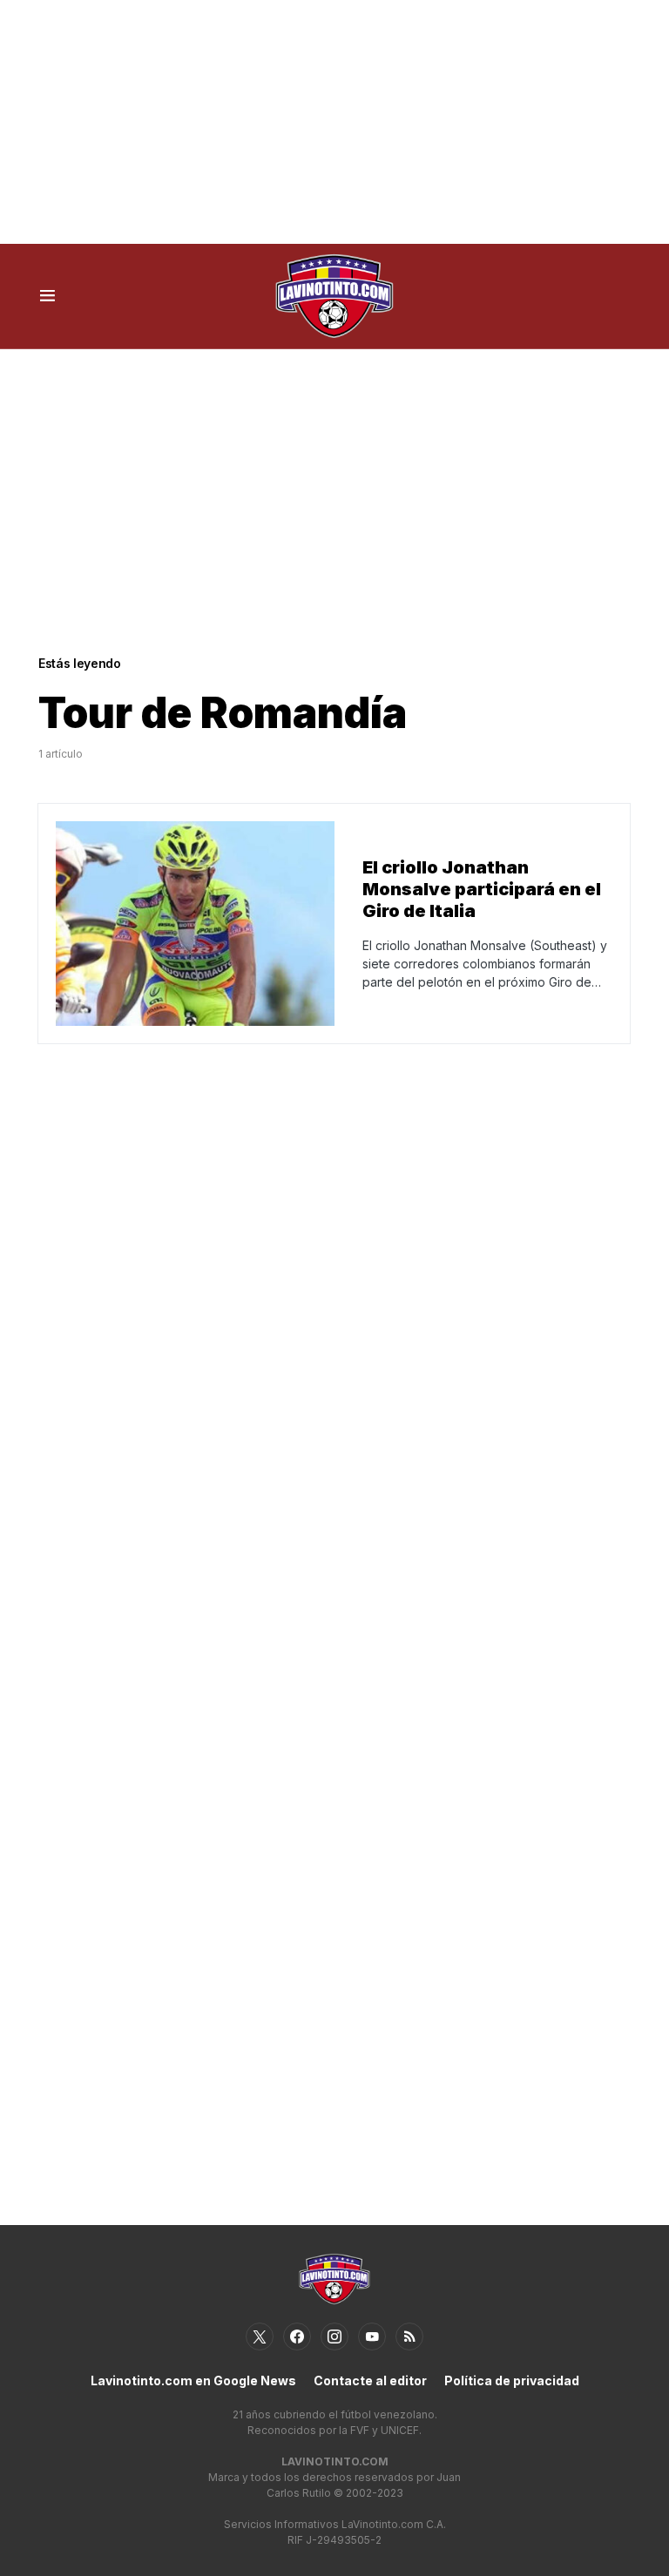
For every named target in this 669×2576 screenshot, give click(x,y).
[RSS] (409, 2337)
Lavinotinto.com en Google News (193, 2380)
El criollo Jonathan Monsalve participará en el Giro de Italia (482, 889)
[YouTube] (372, 2337)
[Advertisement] (334, 122)
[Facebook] (297, 2337)
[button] (47, 296)
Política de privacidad (512, 2380)
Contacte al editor (370, 2380)
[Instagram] (334, 2337)
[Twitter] (260, 2337)
